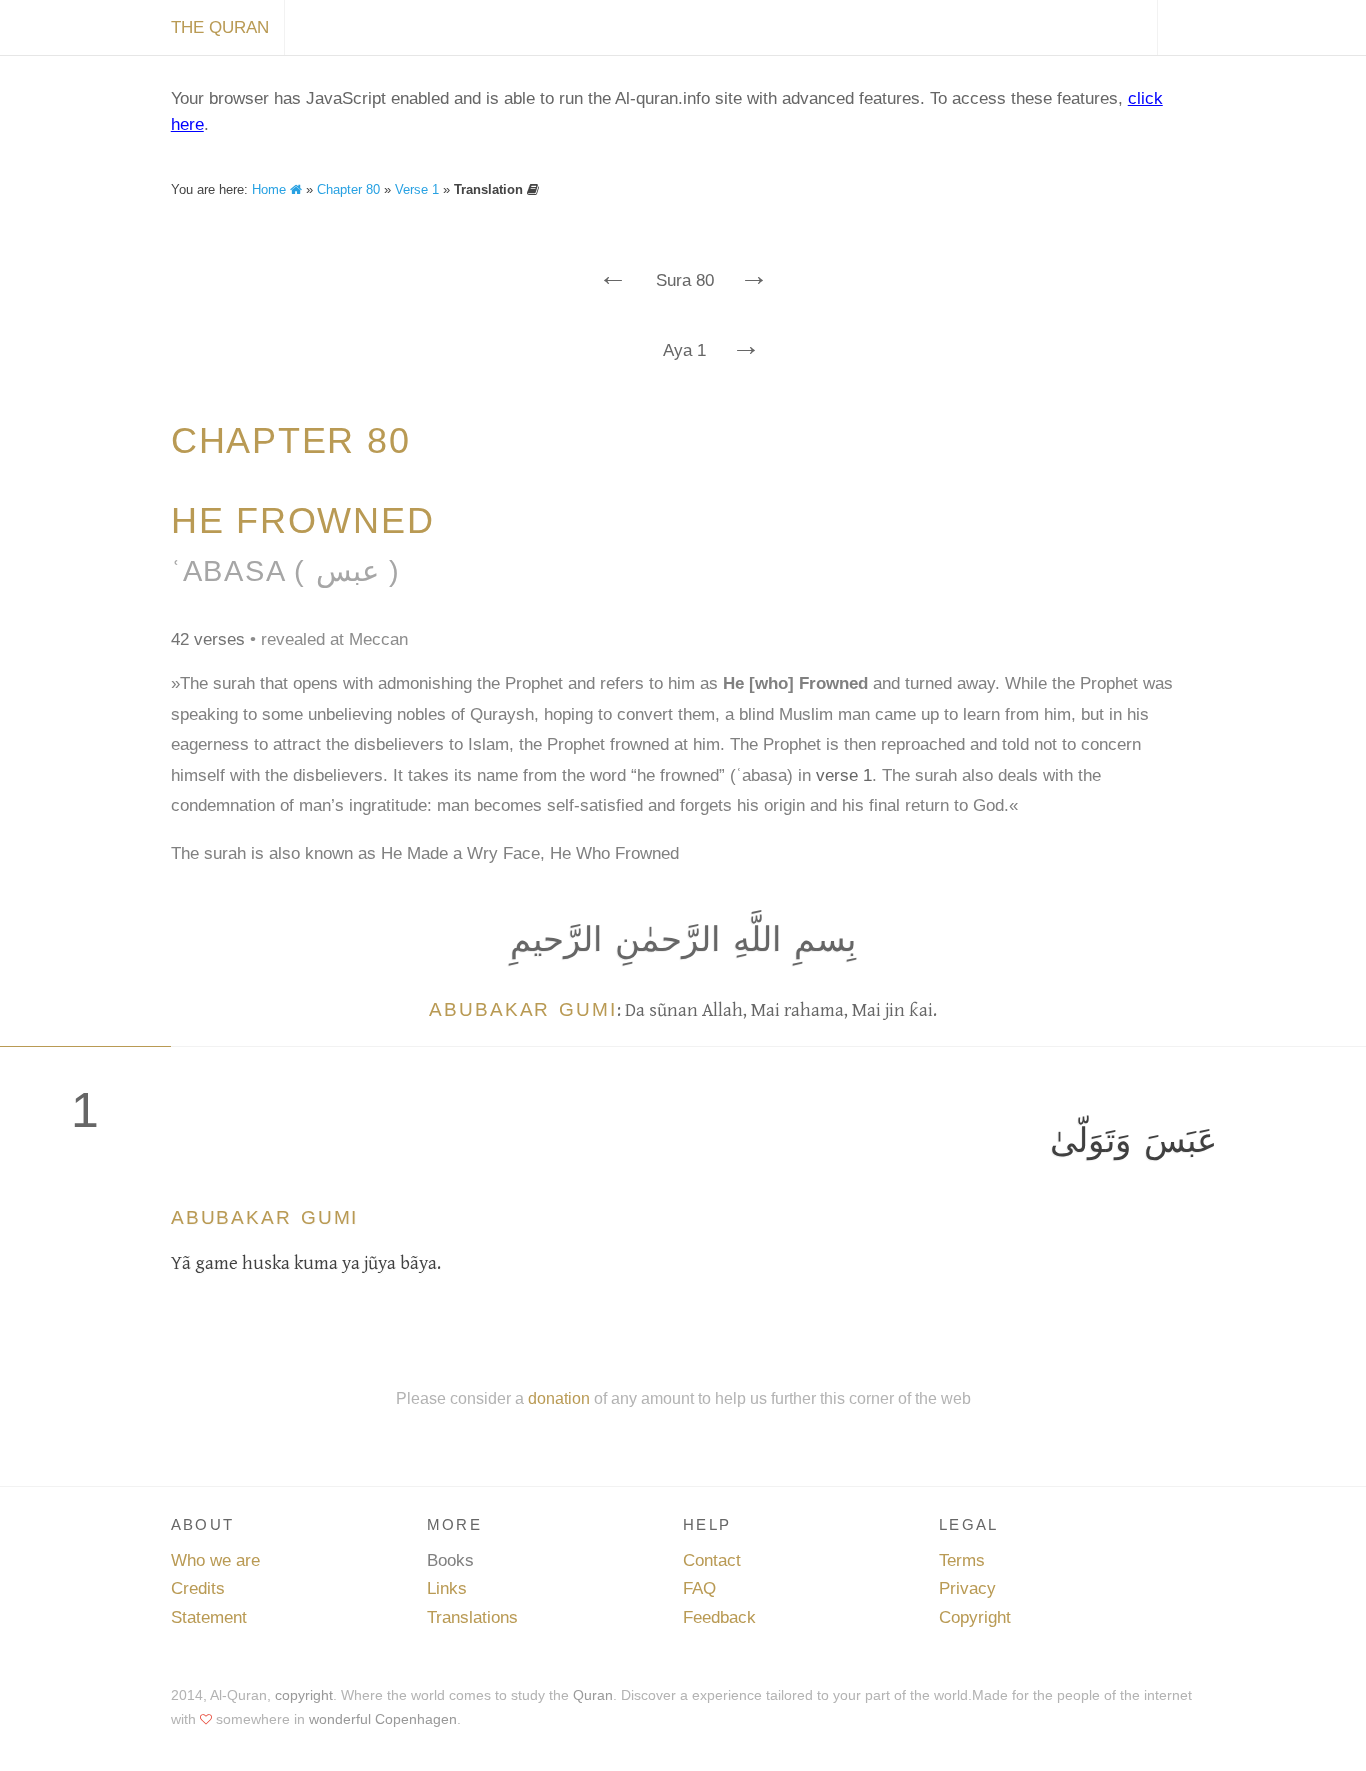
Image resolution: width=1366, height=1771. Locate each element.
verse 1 (844, 775)
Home (271, 189)
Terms (962, 1560)
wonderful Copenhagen (383, 1719)
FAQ (699, 1588)
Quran (593, 1695)
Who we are (215, 1560)
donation (559, 1398)
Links (447, 1588)
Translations (472, 1617)
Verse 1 (417, 189)
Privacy (967, 1588)
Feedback (719, 1617)
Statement (209, 1617)
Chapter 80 (348, 189)
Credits (198, 1588)
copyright (304, 1695)
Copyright (975, 1617)
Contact (712, 1560)
